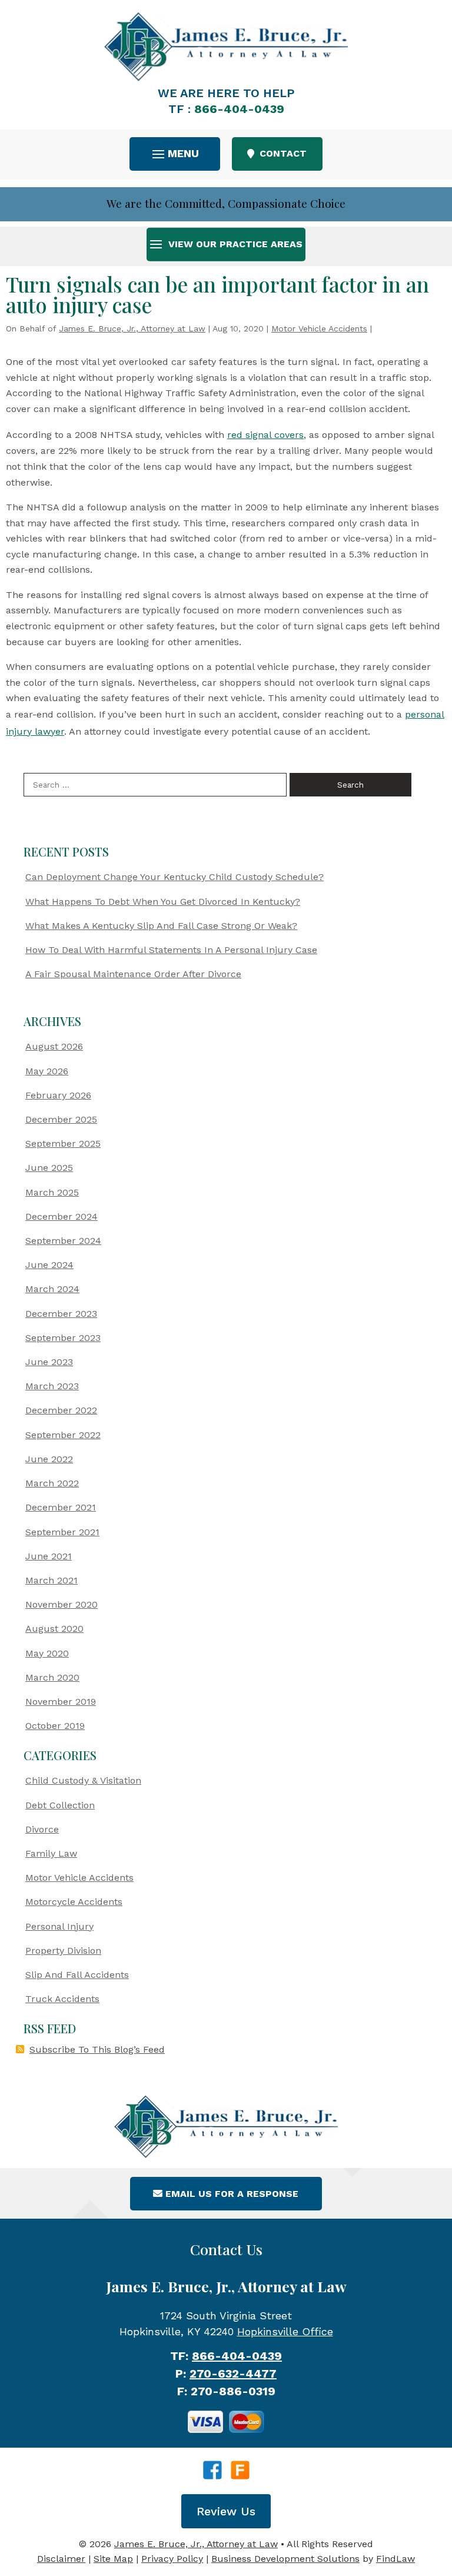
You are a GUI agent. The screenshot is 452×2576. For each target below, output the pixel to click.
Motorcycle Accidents (74, 1902)
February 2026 (58, 1095)
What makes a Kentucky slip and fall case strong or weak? (161, 926)
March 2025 (52, 1192)
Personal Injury (59, 1926)
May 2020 (47, 1653)
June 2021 (49, 1556)
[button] (175, 153)
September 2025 (63, 1143)
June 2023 (49, 1362)
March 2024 (52, 1289)
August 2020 (54, 1629)
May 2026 (47, 1071)
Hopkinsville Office (285, 2331)
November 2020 (62, 1604)
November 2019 (61, 1702)
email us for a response (232, 2194)
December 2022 (61, 1410)
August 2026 (54, 1046)
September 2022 (63, 1435)
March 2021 (51, 1580)
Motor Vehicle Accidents (319, 328)
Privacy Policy (172, 2559)
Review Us (226, 2511)
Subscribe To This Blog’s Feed (97, 2049)
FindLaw (395, 2559)
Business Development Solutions (285, 2559)
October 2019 (55, 1726)
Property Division (63, 1951)
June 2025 (49, 1168)
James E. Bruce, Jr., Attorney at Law (132, 328)
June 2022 (49, 1459)
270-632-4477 (233, 2373)
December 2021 (61, 1507)
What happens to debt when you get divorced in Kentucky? (163, 902)
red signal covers (265, 435)
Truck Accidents (62, 1999)
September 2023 (63, 1338)
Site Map (113, 2559)
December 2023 (61, 1314)
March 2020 (52, 1677)
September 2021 (62, 1532)
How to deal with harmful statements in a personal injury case (171, 950)
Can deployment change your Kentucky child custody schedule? (175, 877)
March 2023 (52, 1386)
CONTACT (283, 153)
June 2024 (49, 1265)
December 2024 (62, 1216)
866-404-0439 (239, 109)
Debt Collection (60, 1805)
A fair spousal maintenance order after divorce (133, 974)
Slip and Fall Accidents (77, 1975)
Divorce (42, 1829)
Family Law (51, 1853)
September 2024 (63, 1241)
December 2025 (61, 1119)
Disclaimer (61, 2559)
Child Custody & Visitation (83, 1780)
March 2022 (52, 1483)
